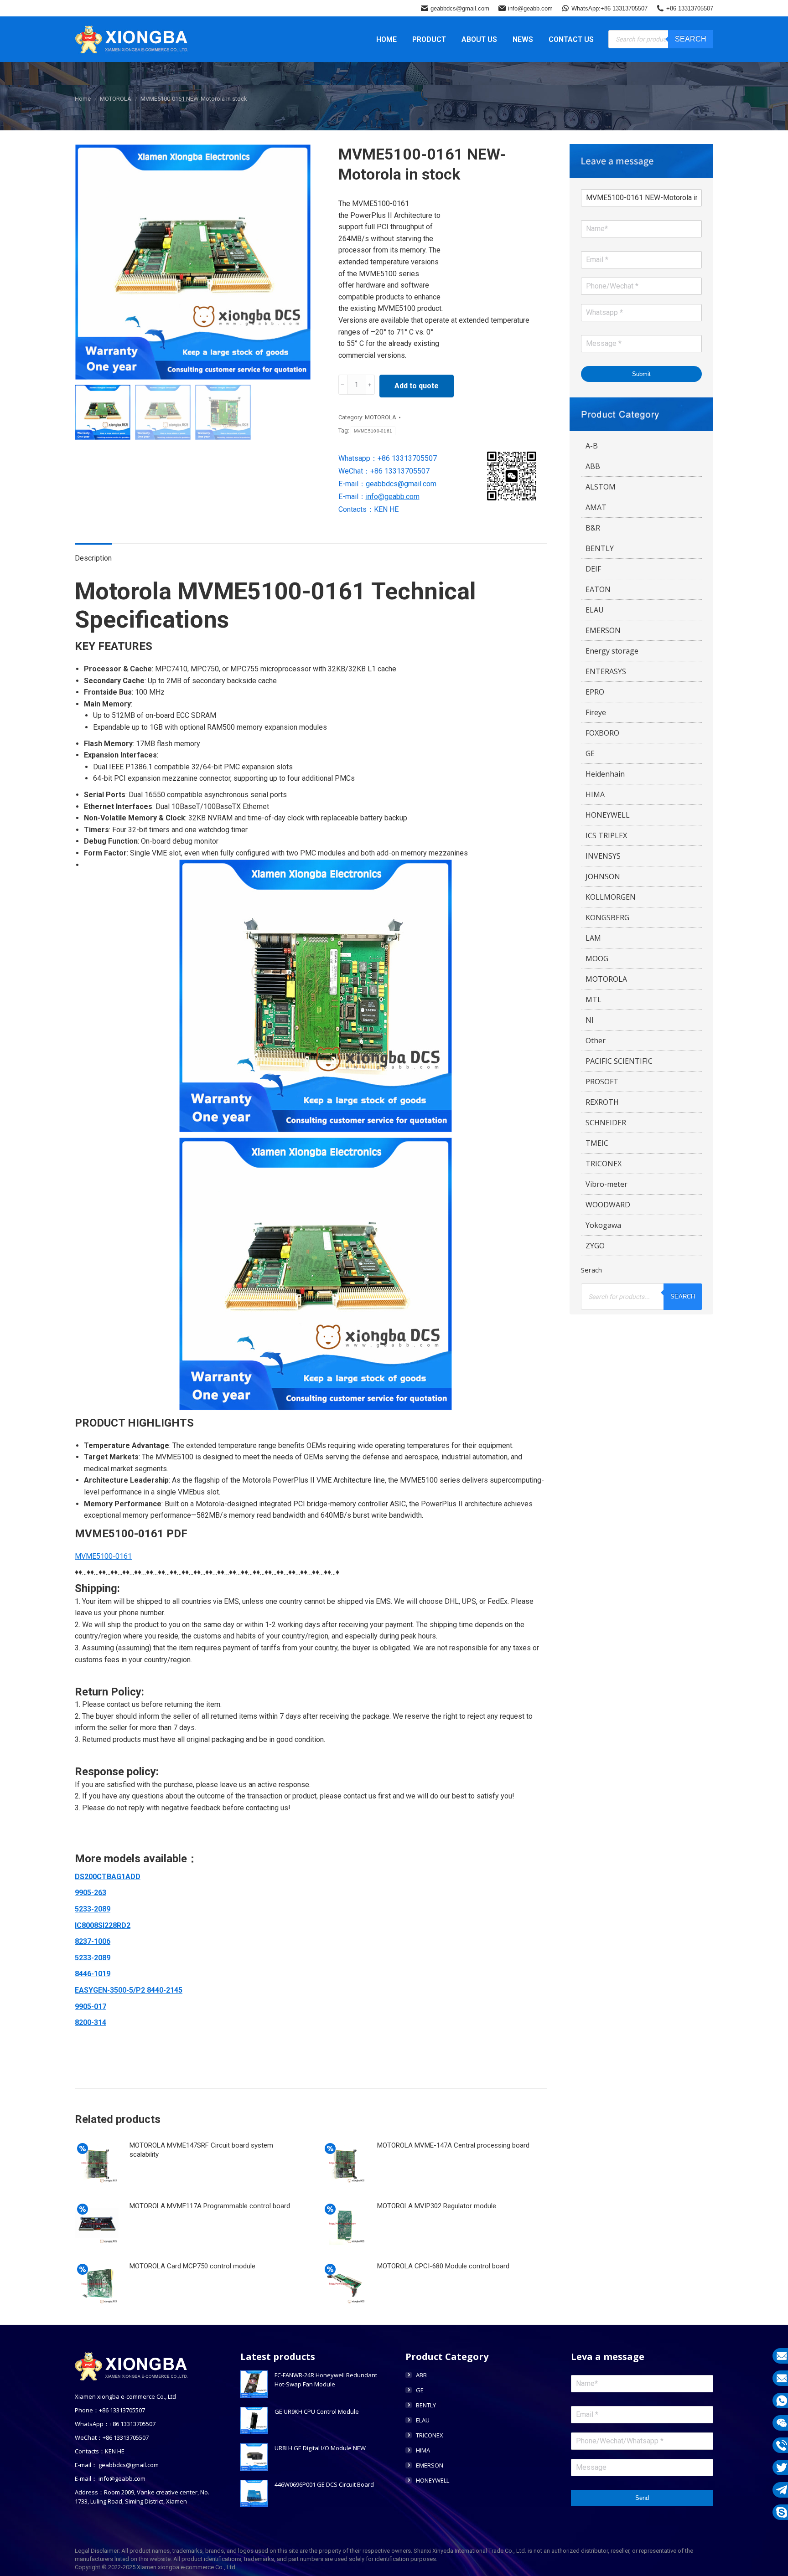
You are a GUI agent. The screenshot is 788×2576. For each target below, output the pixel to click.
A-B (592, 446)
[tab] (93, 554)
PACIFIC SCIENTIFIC (619, 1061)
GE (590, 753)
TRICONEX (604, 1164)
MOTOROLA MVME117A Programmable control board (210, 2206)
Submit (641, 374)
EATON (598, 589)
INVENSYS (603, 856)
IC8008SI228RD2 (103, 1925)
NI (590, 1020)
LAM (593, 938)
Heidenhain (605, 774)
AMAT (596, 507)
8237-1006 (93, 1941)
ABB (593, 466)
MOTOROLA (381, 417)
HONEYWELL (608, 815)
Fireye (596, 712)
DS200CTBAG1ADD (108, 1877)
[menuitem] (386, 39)
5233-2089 (93, 1909)
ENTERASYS (606, 671)
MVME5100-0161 (373, 431)
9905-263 (91, 1893)
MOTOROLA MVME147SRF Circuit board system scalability (201, 2150)
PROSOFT (602, 1082)
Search (691, 39)
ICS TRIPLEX (606, 835)
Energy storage (612, 651)
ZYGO (595, 1246)
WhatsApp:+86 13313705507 (609, 8)
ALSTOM (601, 487)
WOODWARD (608, 1205)
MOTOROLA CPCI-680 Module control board (443, 2266)
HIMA (595, 794)
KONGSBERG (607, 917)
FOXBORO (602, 733)
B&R (593, 528)
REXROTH (602, 1102)
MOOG (597, 958)
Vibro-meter (607, 1184)
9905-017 (91, 2007)
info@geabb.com (530, 8)
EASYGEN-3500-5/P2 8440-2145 (129, 1990)
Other (596, 1041)
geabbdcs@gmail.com (460, 8)
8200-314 (91, 2022)
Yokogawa (603, 1225)
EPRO (595, 692)
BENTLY (600, 548)
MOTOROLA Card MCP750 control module (192, 2266)
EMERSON (603, 630)
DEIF (593, 569)
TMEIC (597, 1143)
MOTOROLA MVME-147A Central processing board (453, 2145)
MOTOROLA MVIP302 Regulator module (437, 2206)
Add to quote (417, 386)
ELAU (595, 610)
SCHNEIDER (606, 1123)
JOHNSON (603, 876)
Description (93, 558)
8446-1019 (93, 1974)
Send (642, 2498)
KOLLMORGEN (611, 897)
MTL (594, 999)
